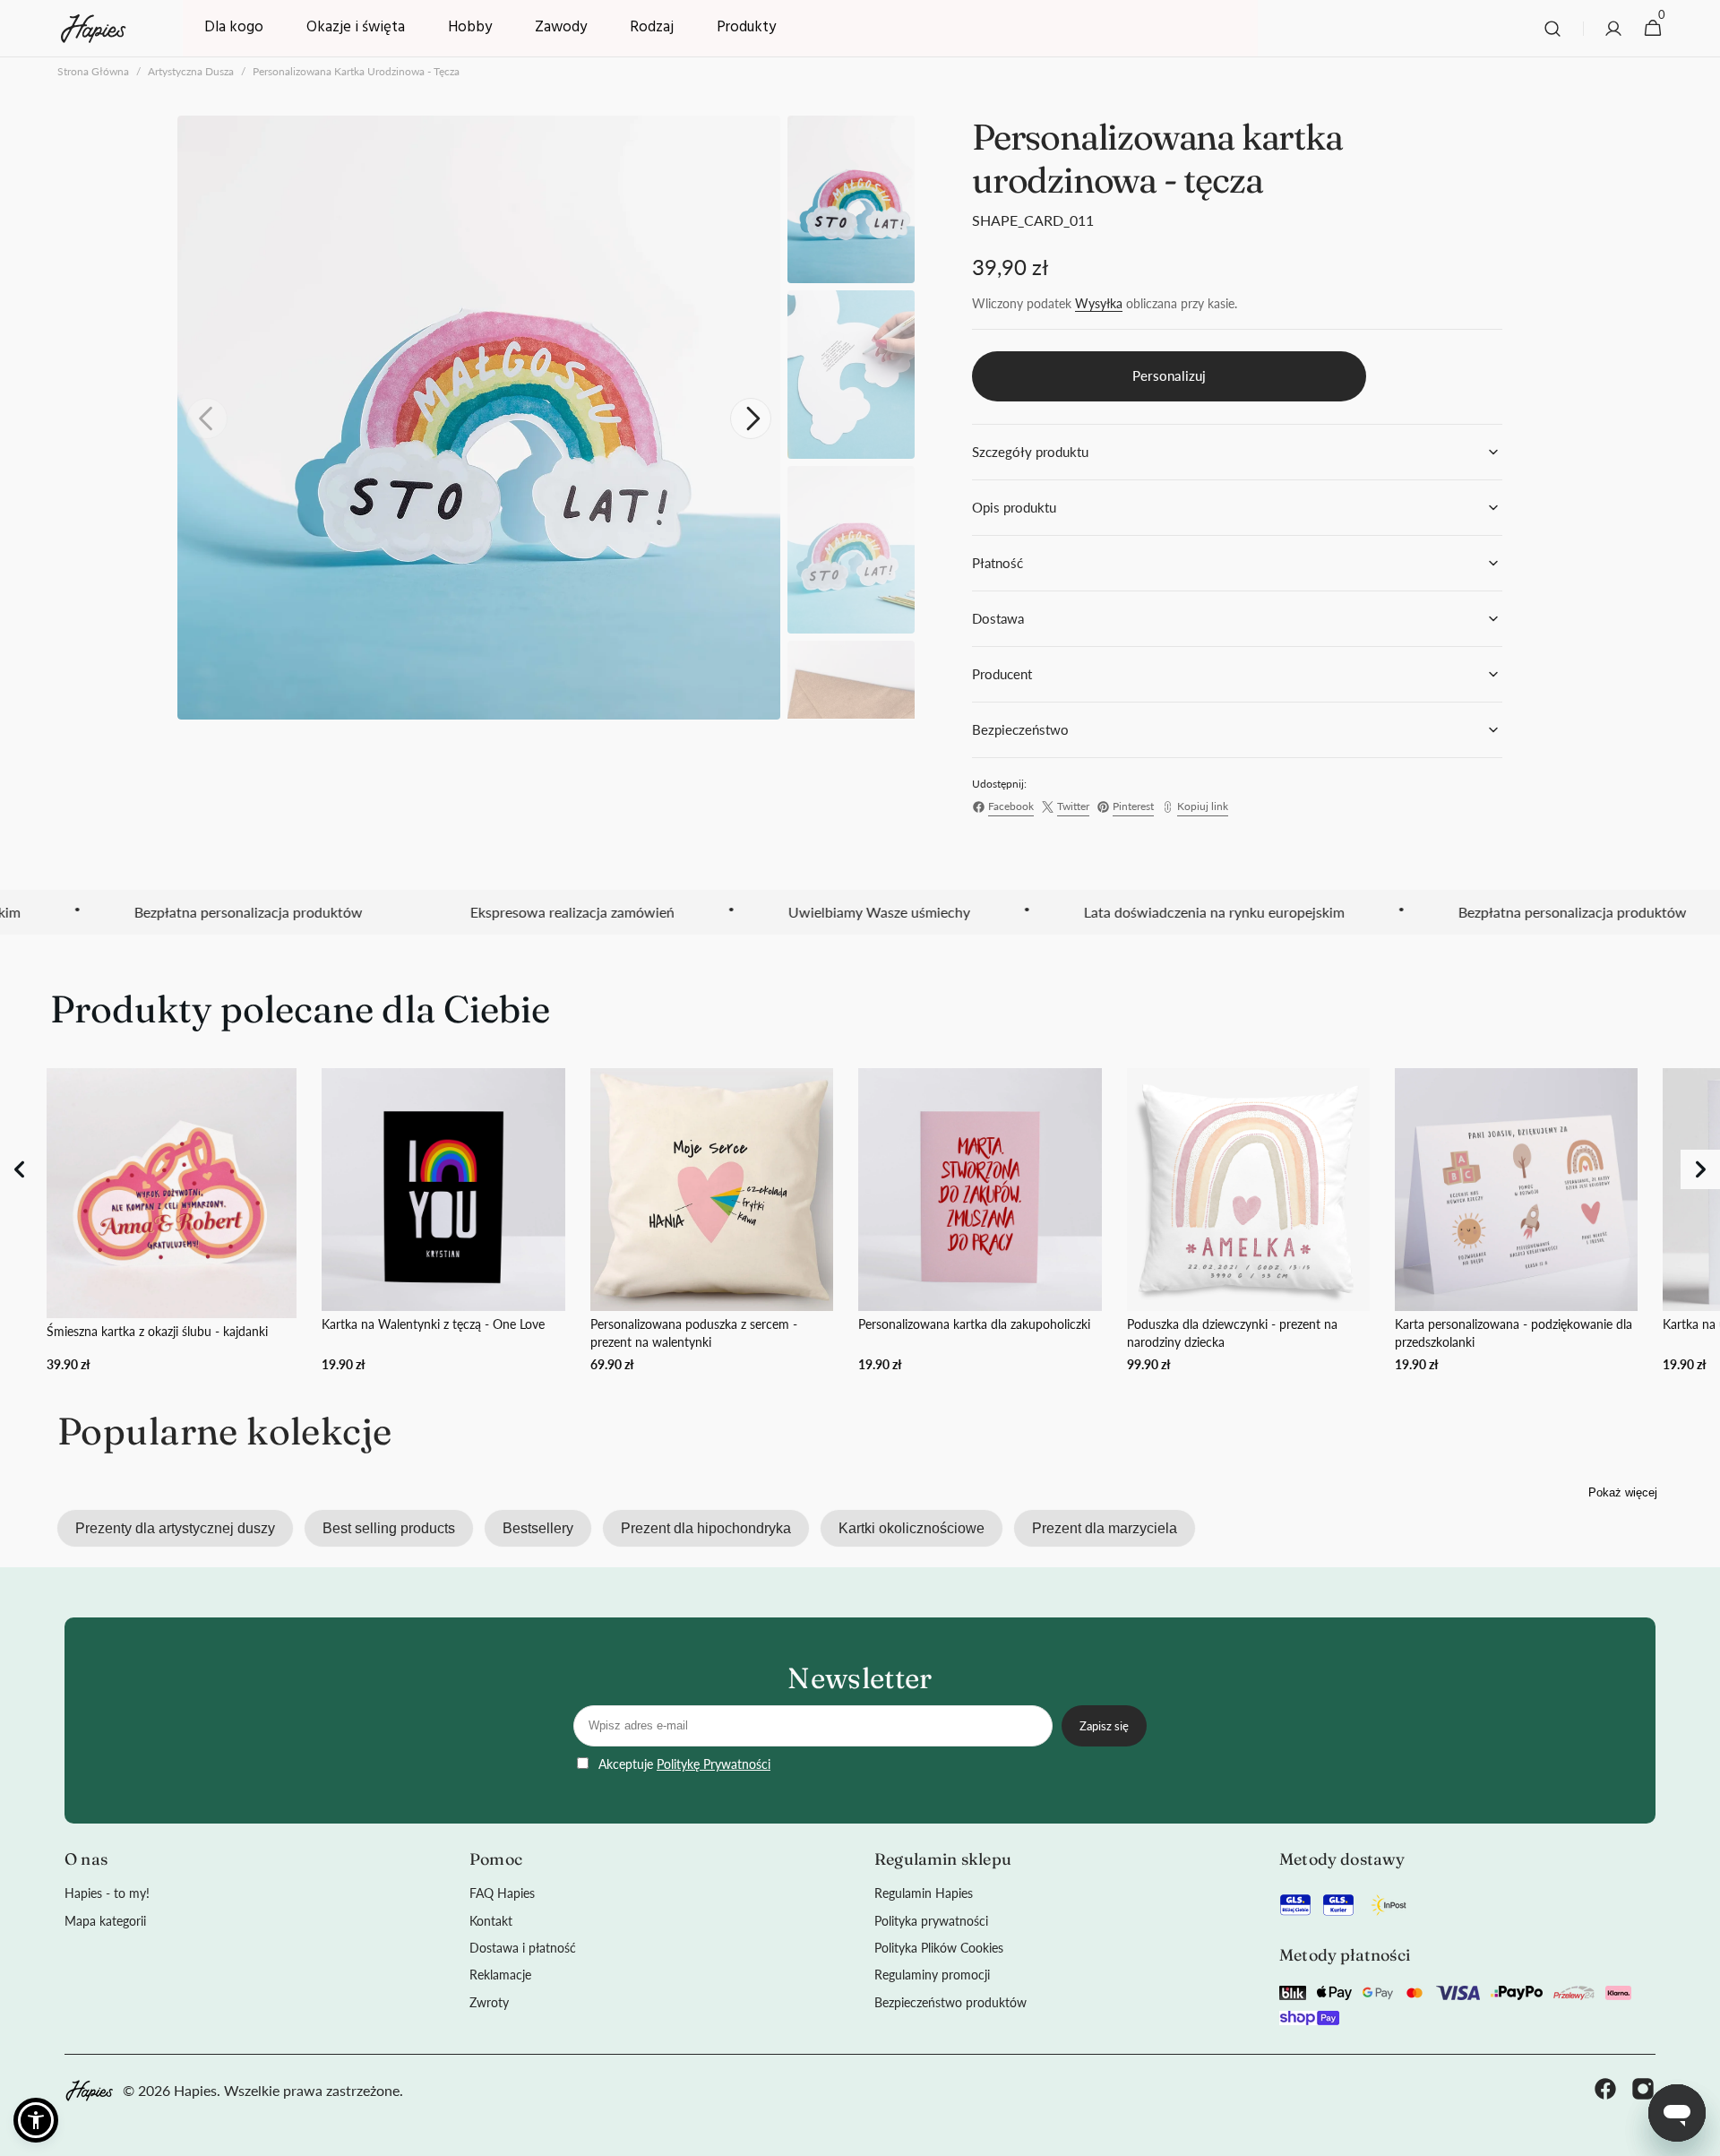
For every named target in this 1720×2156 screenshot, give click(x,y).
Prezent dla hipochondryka (706, 1528)
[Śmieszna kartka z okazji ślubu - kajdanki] (172, 1221)
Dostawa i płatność (523, 1948)
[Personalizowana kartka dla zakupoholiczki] (980, 1221)
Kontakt (491, 1921)
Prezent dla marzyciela (1105, 1528)
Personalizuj (1169, 375)
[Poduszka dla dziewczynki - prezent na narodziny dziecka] (1248, 1221)
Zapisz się (1104, 1726)
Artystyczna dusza (191, 71)
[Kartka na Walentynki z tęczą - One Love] (443, 1221)
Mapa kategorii (105, 1921)
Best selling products (389, 1528)
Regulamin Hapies (924, 1893)
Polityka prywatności (931, 1921)
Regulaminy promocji (932, 1975)
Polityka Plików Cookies (939, 1948)
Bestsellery (538, 1528)
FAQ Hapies (502, 1893)
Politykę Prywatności (714, 1764)
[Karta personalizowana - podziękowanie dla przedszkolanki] (1516, 1221)
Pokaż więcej (1623, 1492)
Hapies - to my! (107, 1893)
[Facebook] (1605, 2091)
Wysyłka (1099, 303)
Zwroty (489, 2002)
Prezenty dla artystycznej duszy (175, 1528)
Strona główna (93, 71)
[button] (1552, 29)
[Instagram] (1643, 2091)
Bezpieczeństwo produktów (950, 2002)
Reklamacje (500, 1975)
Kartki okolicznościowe (912, 1528)
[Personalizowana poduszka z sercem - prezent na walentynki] (712, 1221)
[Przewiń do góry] (1698, 2134)
